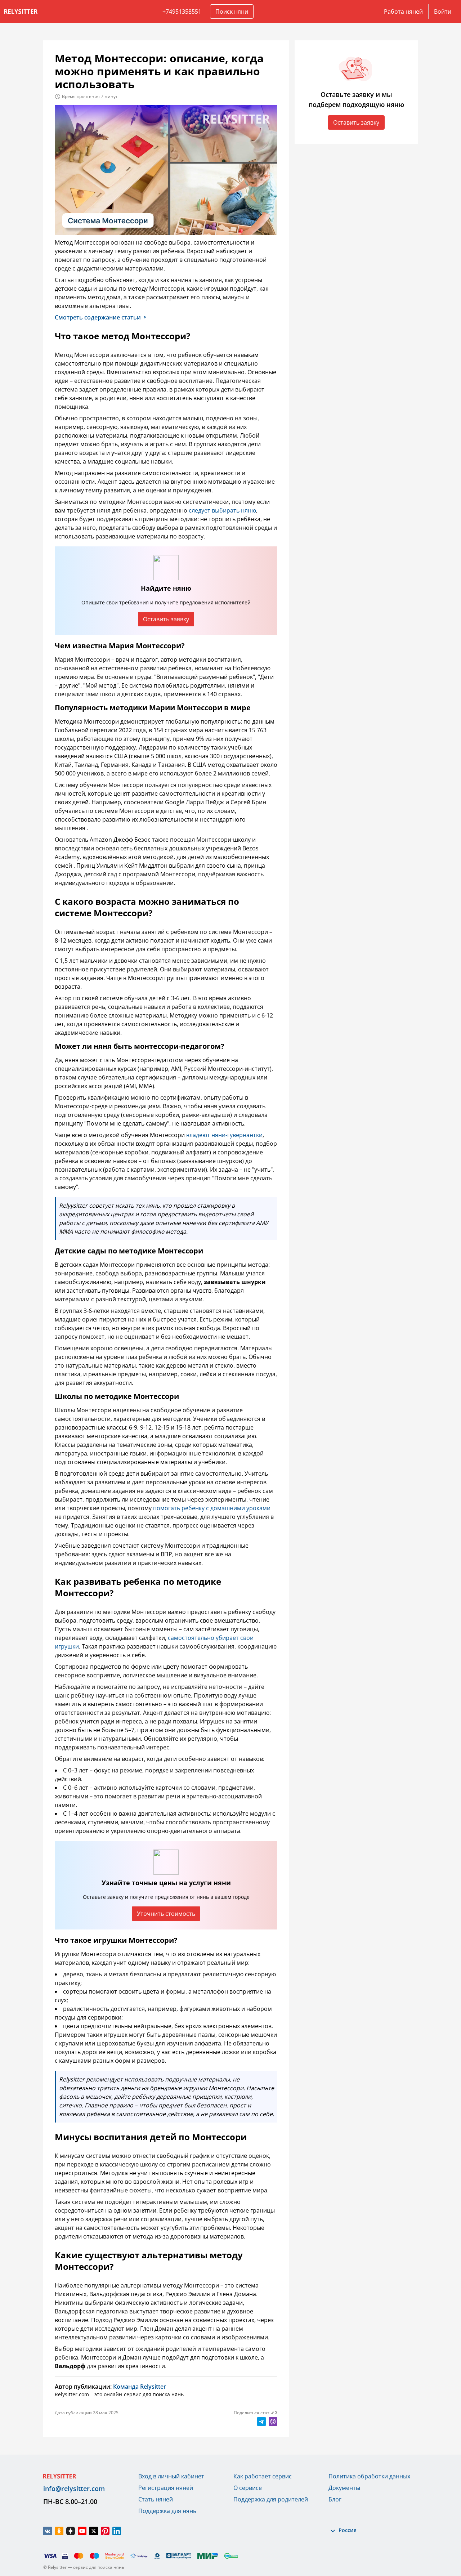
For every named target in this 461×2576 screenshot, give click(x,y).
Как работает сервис (263, 2476)
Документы (344, 2488)
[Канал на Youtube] (82, 2531)
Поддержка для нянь (167, 2511)
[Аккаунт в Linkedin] (117, 2531)
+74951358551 (182, 12)
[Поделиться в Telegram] (261, 2421)
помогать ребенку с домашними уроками (212, 1508)
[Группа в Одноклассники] (59, 2531)
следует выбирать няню (222, 510)
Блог (335, 2499)
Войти (443, 12)
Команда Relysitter (140, 2387)
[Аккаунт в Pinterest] (105, 2531)
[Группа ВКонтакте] (48, 2531)
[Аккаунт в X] (94, 2531)
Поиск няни (232, 12)
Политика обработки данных (369, 2476)
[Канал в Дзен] (71, 2531)
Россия (348, 2530)
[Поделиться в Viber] (273, 2421)
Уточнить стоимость (166, 1914)
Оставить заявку (166, 619)
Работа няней (403, 12)
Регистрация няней (166, 2488)
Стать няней (156, 2499)
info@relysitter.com (74, 2488)
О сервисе (248, 2488)
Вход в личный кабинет (171, 2476)
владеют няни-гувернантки (224, 1135)
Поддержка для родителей (271, 2499)
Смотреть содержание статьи (98, 317)
